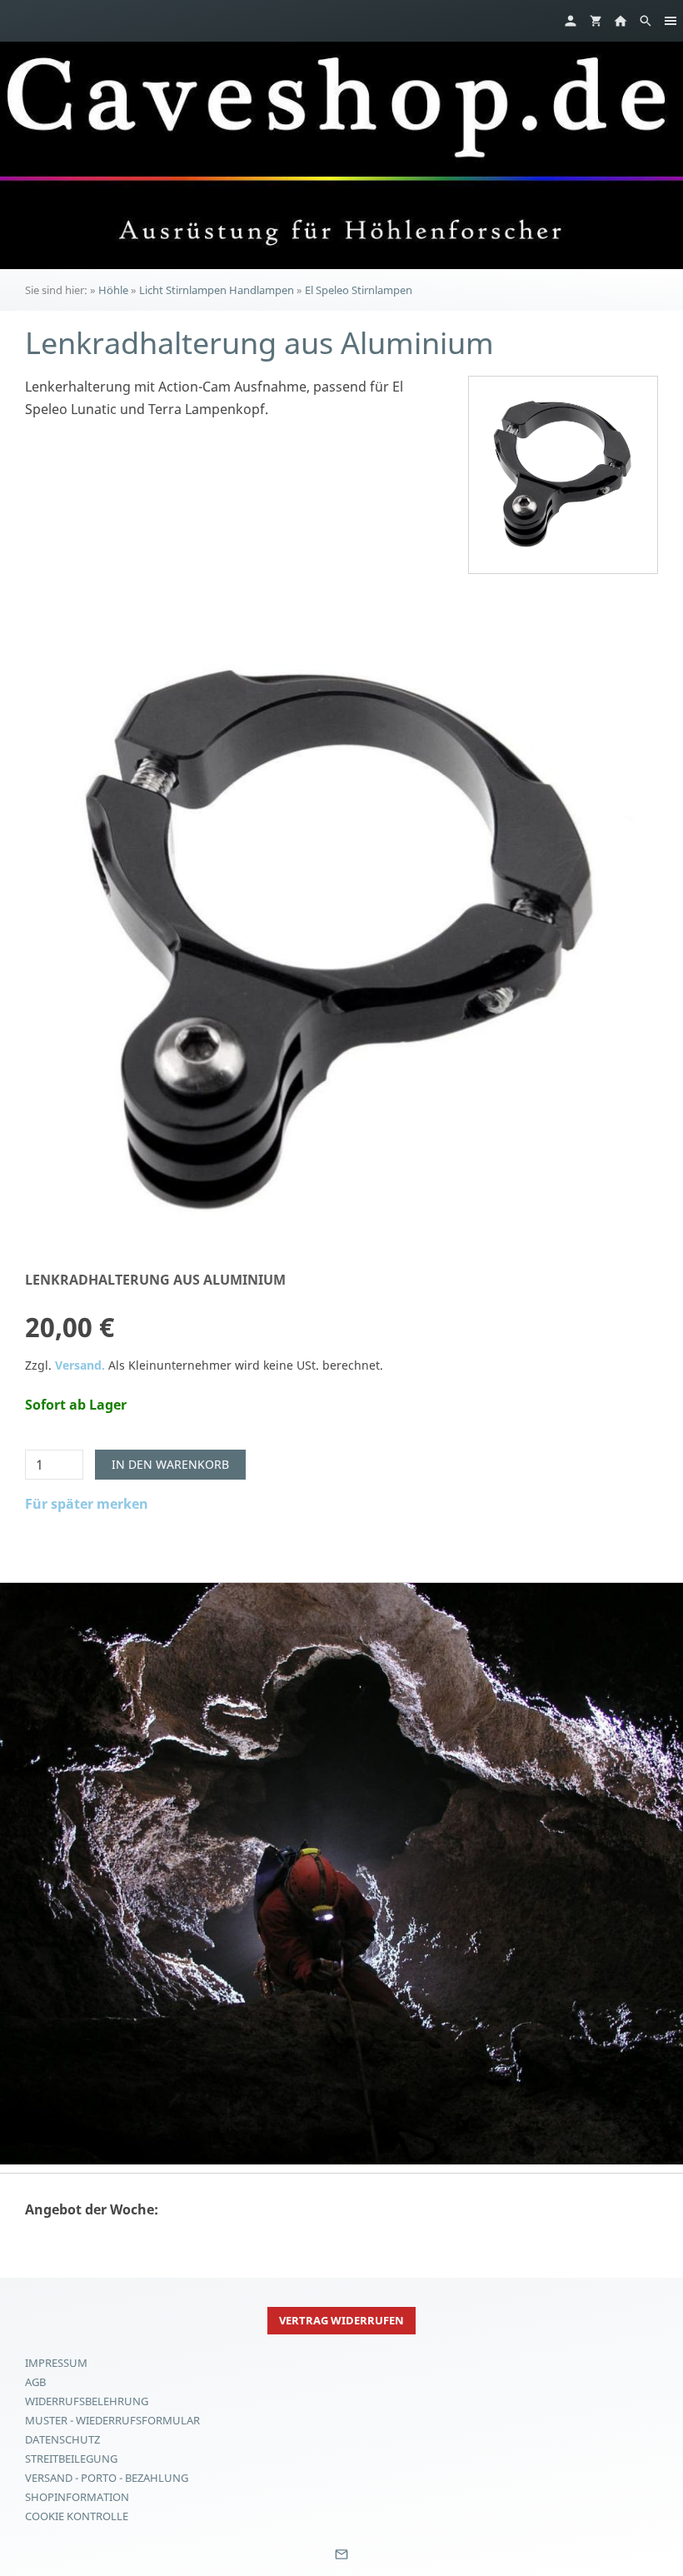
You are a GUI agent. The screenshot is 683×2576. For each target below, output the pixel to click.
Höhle (113, 290)
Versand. (80, 1365)
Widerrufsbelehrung (87, 2401)
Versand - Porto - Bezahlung (107, 2478)
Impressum (56, 2363)
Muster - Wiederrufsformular (112, 2420)
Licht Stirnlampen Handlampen (217, 290)
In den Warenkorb (170, 1464)
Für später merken (87, 1504)
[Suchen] (646, 21)
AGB (35, 2382)
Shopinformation (77, 2497)
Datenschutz (62, 2439)
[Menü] (671, 21)
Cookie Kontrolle (77, 2516)
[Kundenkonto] (571, 21)
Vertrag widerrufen (341, 2320)
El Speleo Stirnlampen (359, 290)
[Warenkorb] (596, 21)
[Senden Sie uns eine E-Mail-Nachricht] (341, 2560)
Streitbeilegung (71, 2459)
